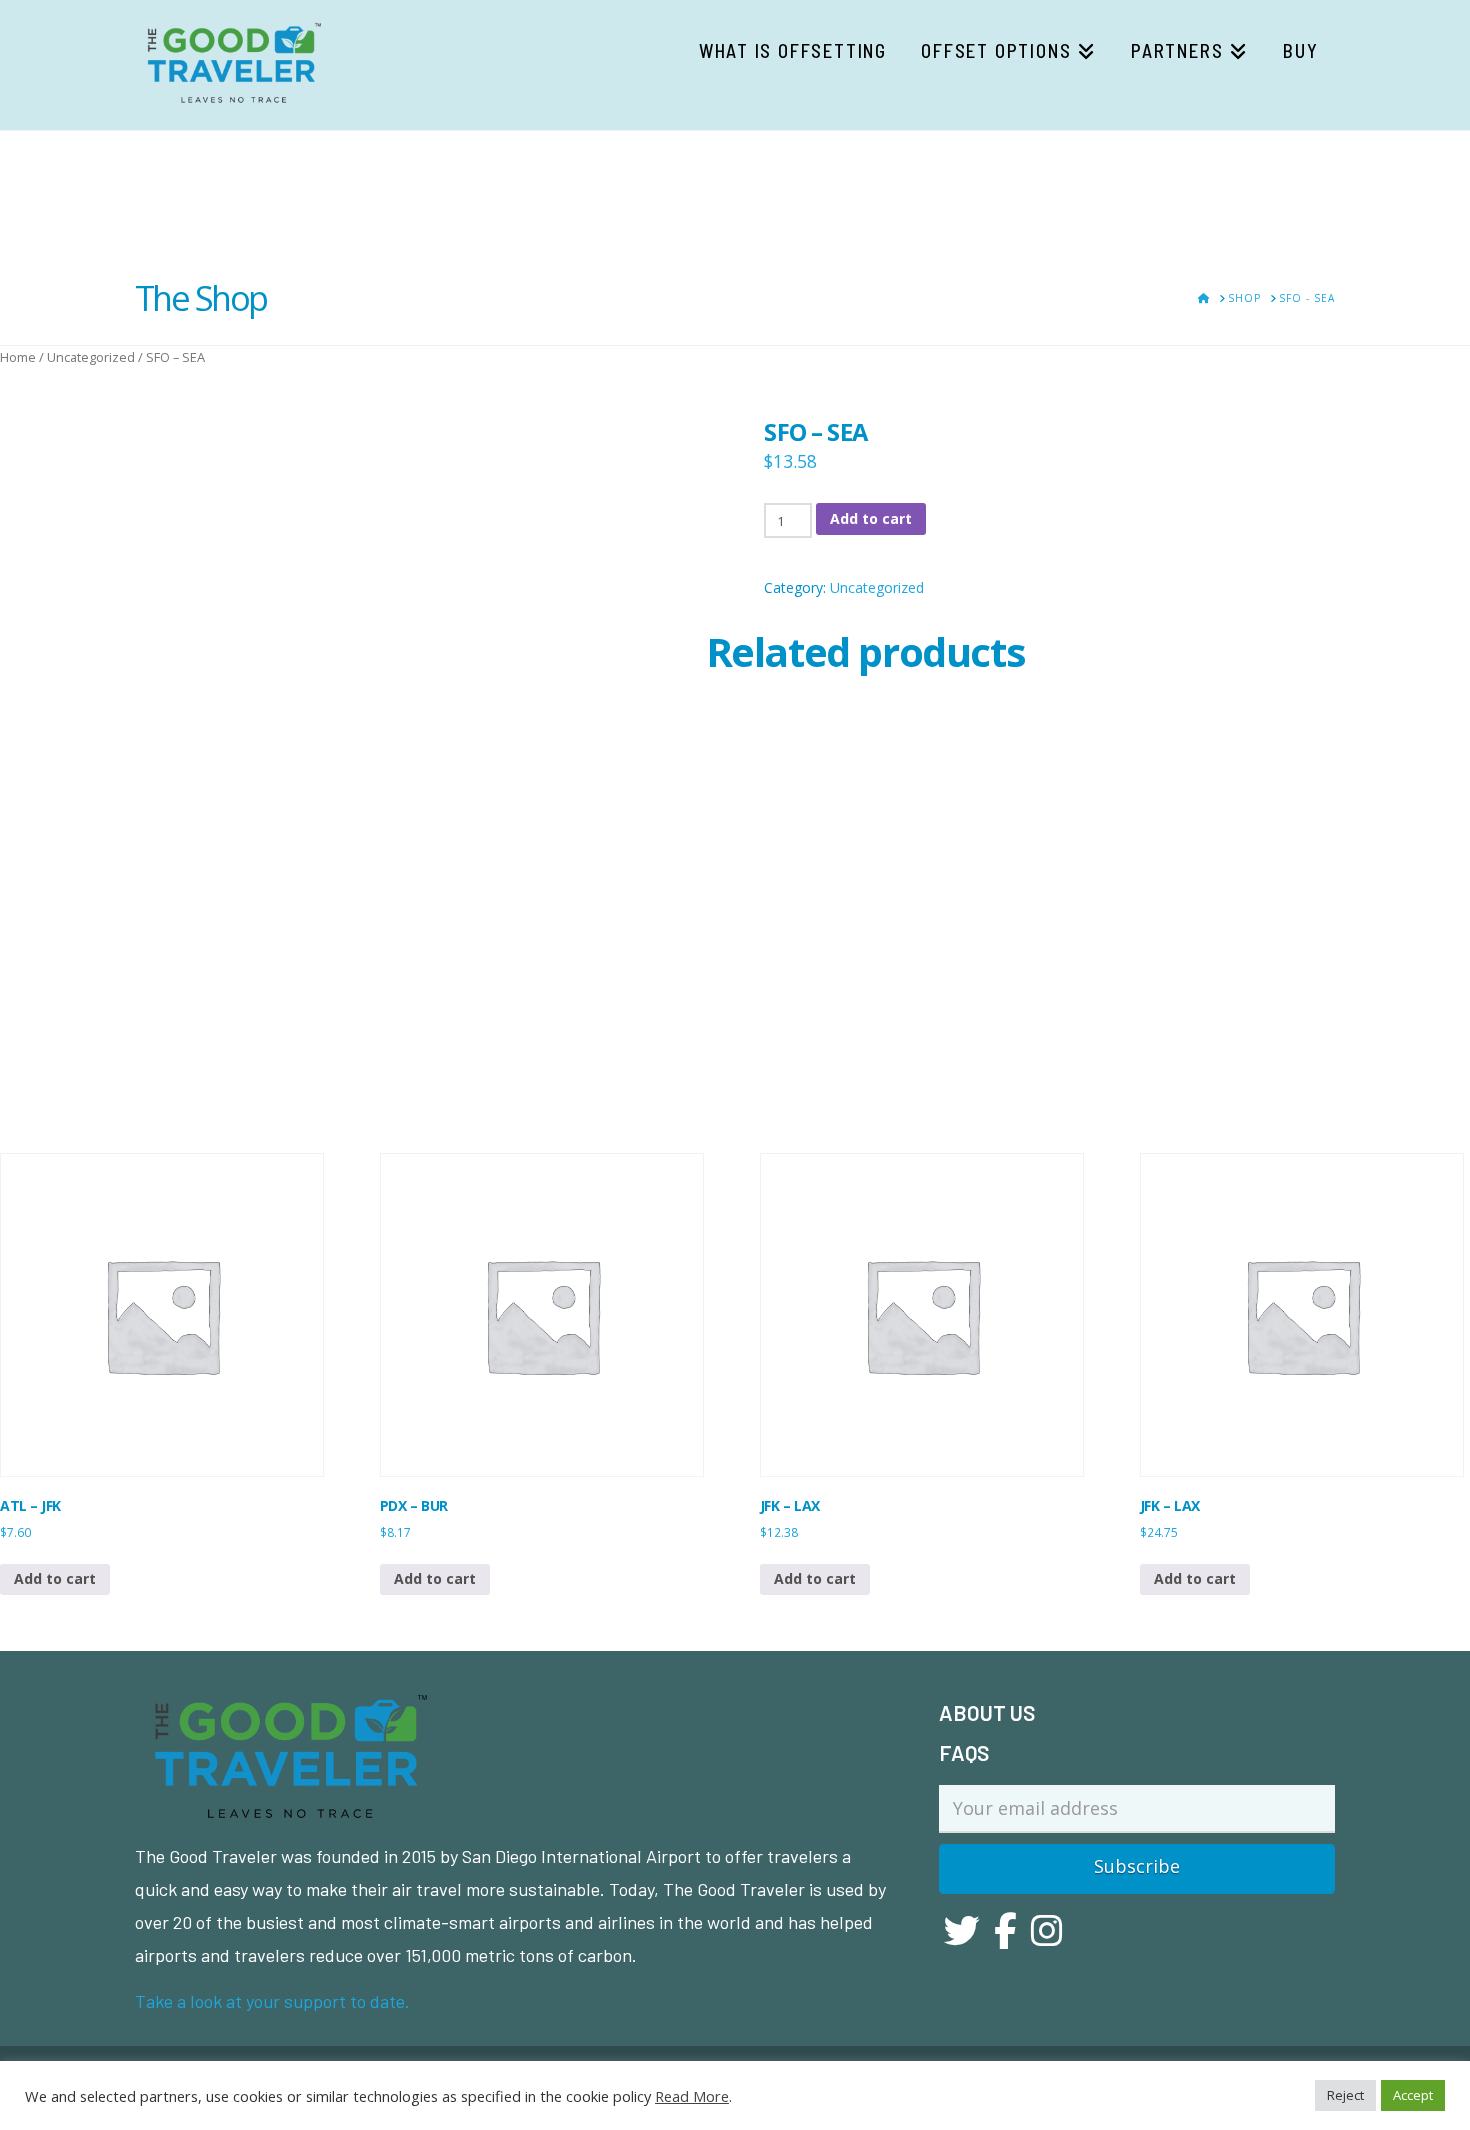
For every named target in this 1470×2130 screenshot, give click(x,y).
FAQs (964, 1752)
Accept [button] (1413, 2095)
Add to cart (871, 518)
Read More (692, 2096)
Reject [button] (1345, 2095)
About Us (987, 1712)
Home (18, 357)
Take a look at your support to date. (272, 2001)
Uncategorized (91, 357)
